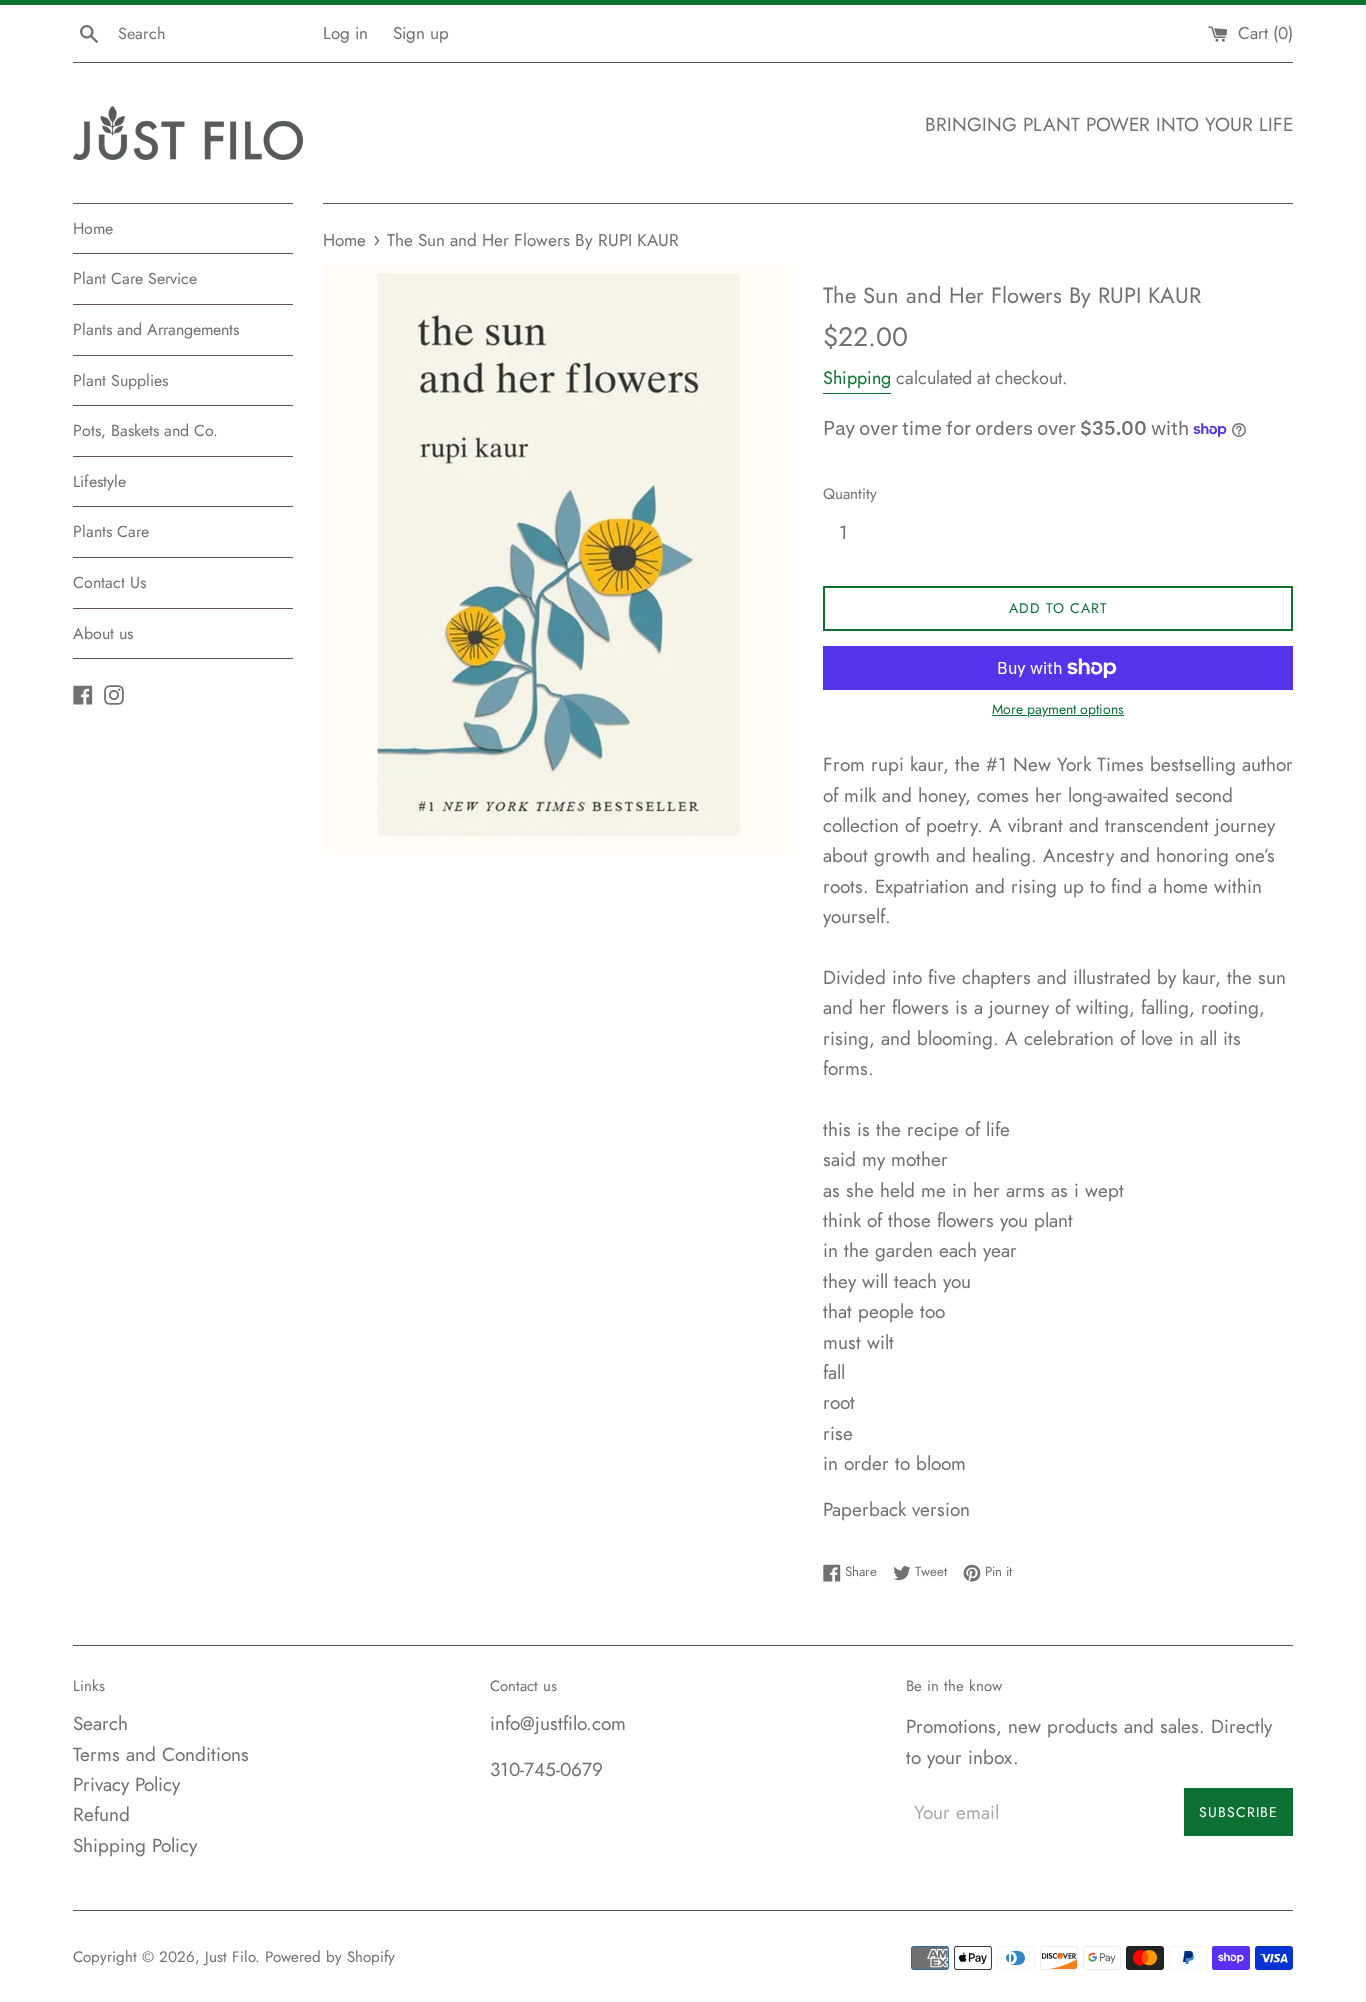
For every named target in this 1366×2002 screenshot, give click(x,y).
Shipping (857, 378)
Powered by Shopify (330, 1957)
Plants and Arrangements (156, 329)
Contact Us (109, 582)
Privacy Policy (126, 1784)
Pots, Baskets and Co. (145, 430)
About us (103, 633)
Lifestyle (99, 481)
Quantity (850, 494)
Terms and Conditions (161, 1754)
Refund (101, 1814)
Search (100, 1723)
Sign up (421, 33)
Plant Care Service (135, 278)
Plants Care (111, 531)
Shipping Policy (135, 1845)
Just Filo (230, 1957)
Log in (345, 33)
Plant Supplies (120, 380)
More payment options (1058, 709)
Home (93, 228)
